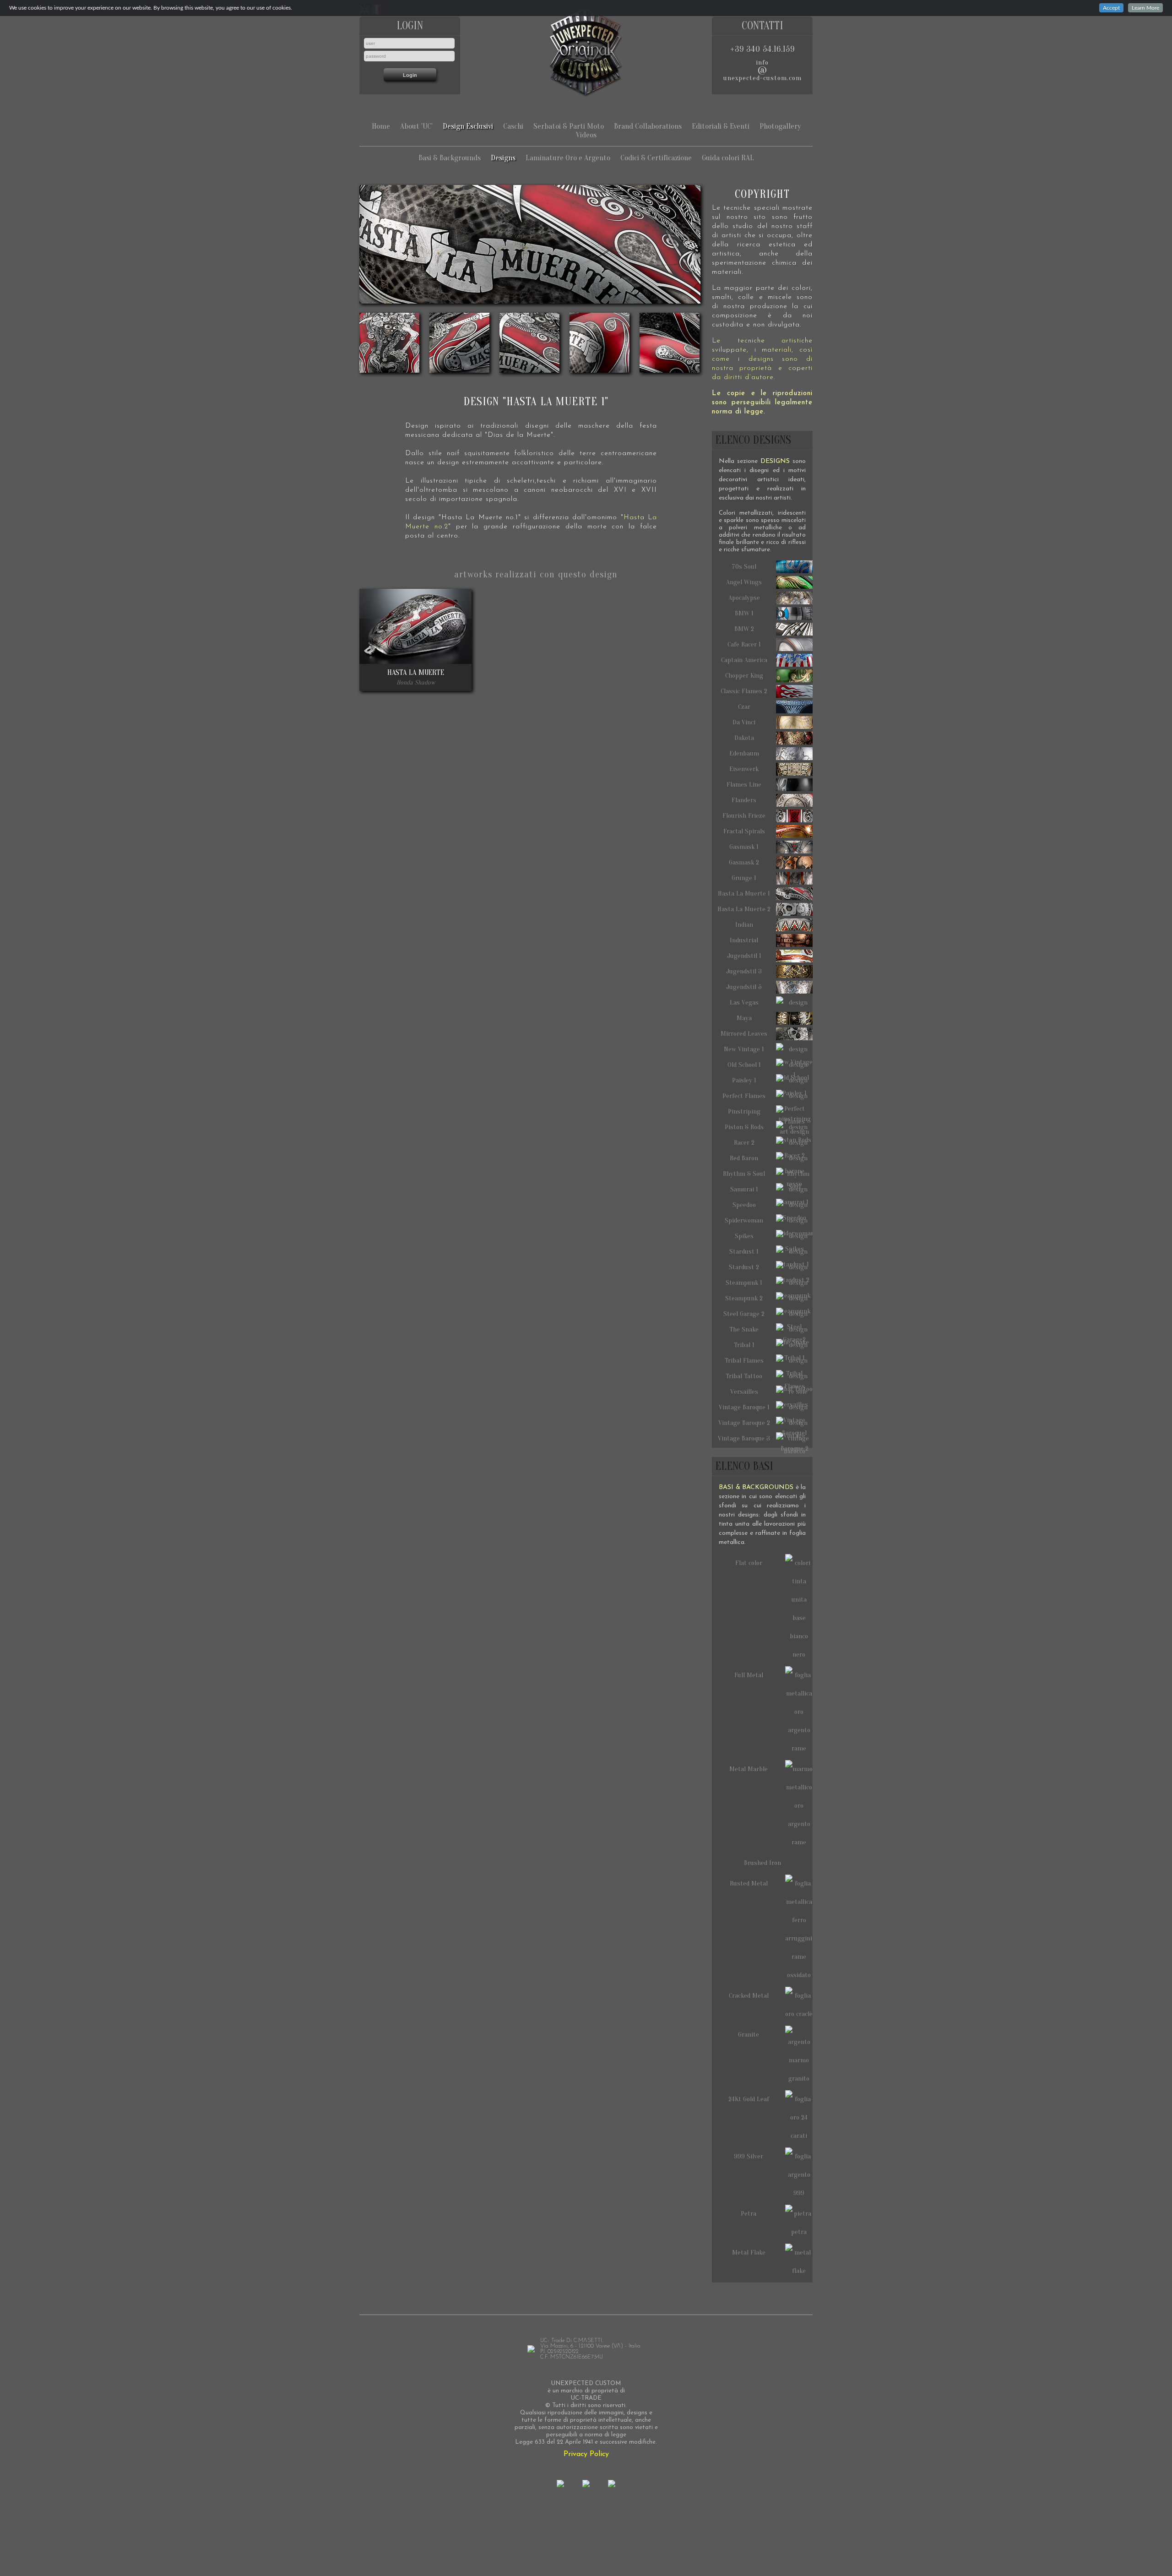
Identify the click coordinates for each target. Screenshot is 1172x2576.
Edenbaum (744, 753)
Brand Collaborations (648, 126)
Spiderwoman (744, 1220)
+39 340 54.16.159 (762, 49)
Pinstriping (744, 1111)
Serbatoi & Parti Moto (569, 126)
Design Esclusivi (468, 126)
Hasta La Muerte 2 (744, 909)
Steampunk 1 (744, 1283)
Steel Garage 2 (744, 1314)
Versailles (744, 1392)
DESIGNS (775, 461)
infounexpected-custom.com (762, 70)
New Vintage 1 (744, 1049)
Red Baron (744, 1158)
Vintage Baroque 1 (744, 1407)
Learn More (1145, 8)
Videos (586, 135)
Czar (744, 707)
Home (381, 126)
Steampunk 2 (744, 1298)
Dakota (744, 738)
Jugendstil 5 (744, 987)
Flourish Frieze (744, 816)
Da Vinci (744, 722)
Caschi (513, 126)
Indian (744, 925)
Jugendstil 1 (744, 956)
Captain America (744, 660)
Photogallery (780, 126)
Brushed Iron (762, 1863)
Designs (503, 158)
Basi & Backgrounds (450, 158)
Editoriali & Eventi (721, 126)
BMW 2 (744, 629)
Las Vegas (744, 1003)
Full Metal (749, 1675)
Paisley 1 (744, 1080)
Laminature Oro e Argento (568, 158)
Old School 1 (744, 1065)
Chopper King (744, 676)
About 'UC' (416, 126)
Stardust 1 (744, 1252)
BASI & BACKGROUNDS (756, 1487)
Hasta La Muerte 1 (744, 894)
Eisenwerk (744, 769)
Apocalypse (744, 598)
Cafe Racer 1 (744, 644)
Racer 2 (744, 1143)
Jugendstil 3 (744, 971)
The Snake (744, 1329)
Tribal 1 (744, 1345)
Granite (749, 2035)
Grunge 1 (744, 878)
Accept (1111, 8)
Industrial (744, 940)
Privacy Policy (586, 2454)
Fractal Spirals (744, 831)
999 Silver (749, 2156)
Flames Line (744, 785)
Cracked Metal (749, 1996)
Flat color (749, 1563)
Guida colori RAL (728, 158)
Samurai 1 (744, 1189)
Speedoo (744, 1205)
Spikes (744, 1236)
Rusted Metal (749, 1883)
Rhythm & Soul (744, 1174)
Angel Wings (744, 582)
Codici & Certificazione (656, 158)
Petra (749, 2214)
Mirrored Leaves (744, 1034)
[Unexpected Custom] (586, 52)
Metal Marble (749, 1769)
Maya (744, 1018)
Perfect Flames (744, 1096)
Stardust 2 (744, 1267)
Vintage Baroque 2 (744, 1423)
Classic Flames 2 (744, 691)
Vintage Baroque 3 (744, 1438)
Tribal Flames (744, 1361)
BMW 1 (744, 613)
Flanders (744, 800)
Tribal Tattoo (744, 1376)
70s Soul (744, 567)
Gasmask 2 (744, 862)
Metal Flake (749, 2253)
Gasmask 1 (744, 847)
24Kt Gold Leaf (749, 2099)
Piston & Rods (744, 1127)
